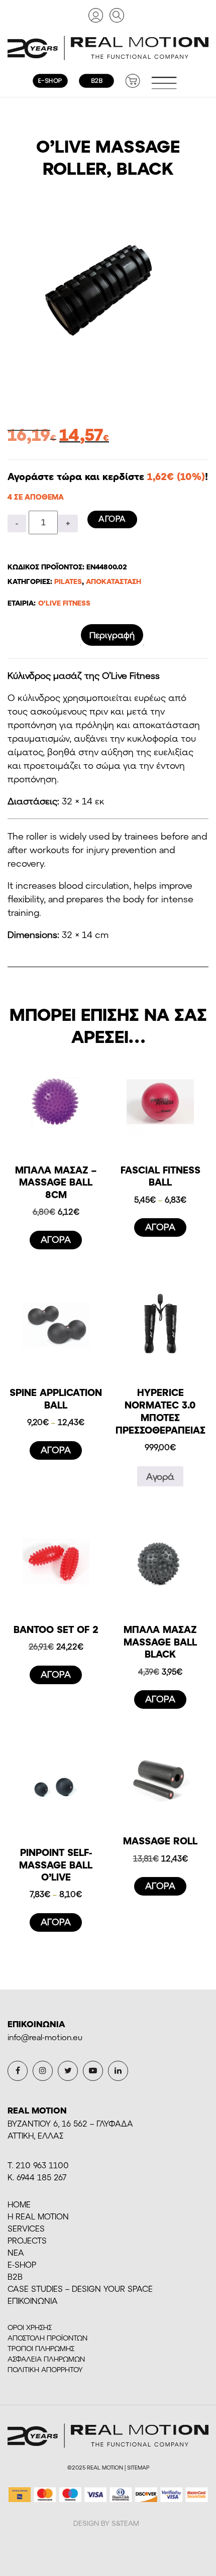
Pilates (68, 581)
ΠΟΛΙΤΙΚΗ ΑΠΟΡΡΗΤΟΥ (45, 2369)
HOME (19, 2204)
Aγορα (112, 518)
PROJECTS (27, 2240)
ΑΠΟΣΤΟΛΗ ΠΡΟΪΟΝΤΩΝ (47, 2338)
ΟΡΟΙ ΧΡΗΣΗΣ (30, 2327)
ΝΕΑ (16, 2252)
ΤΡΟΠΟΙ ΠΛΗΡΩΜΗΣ (41, 2348)
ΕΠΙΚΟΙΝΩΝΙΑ (33, 2301)
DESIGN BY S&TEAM (106, 2523)
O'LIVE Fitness (64, 603)
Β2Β (15, 2276)
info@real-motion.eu (45, 2037)
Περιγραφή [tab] (112, 635)
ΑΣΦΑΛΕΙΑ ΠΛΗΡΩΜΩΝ (46, 2359)
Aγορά (160, 1476)
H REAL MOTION (38, 2216)
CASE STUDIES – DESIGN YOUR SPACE (80, 2289)
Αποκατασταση (114, 581)
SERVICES (26, 2228)
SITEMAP (138, 2467)
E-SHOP (22, 2264)
